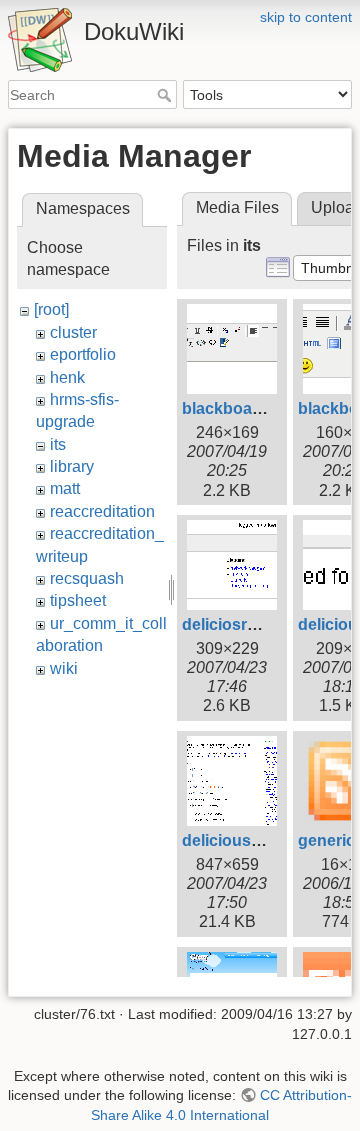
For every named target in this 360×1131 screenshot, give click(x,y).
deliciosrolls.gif (239, 624)
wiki (64, 668)
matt (65, 488)
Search (166, 95)
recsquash (87, 578)
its (58, 444)
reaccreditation (102, 511)
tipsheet (78, 600)
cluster (73, 332)
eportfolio (83, 354)
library (72, 466)
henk (67, 377)
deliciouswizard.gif (252, 840)
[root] (51, 309)
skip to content (306, 17)
